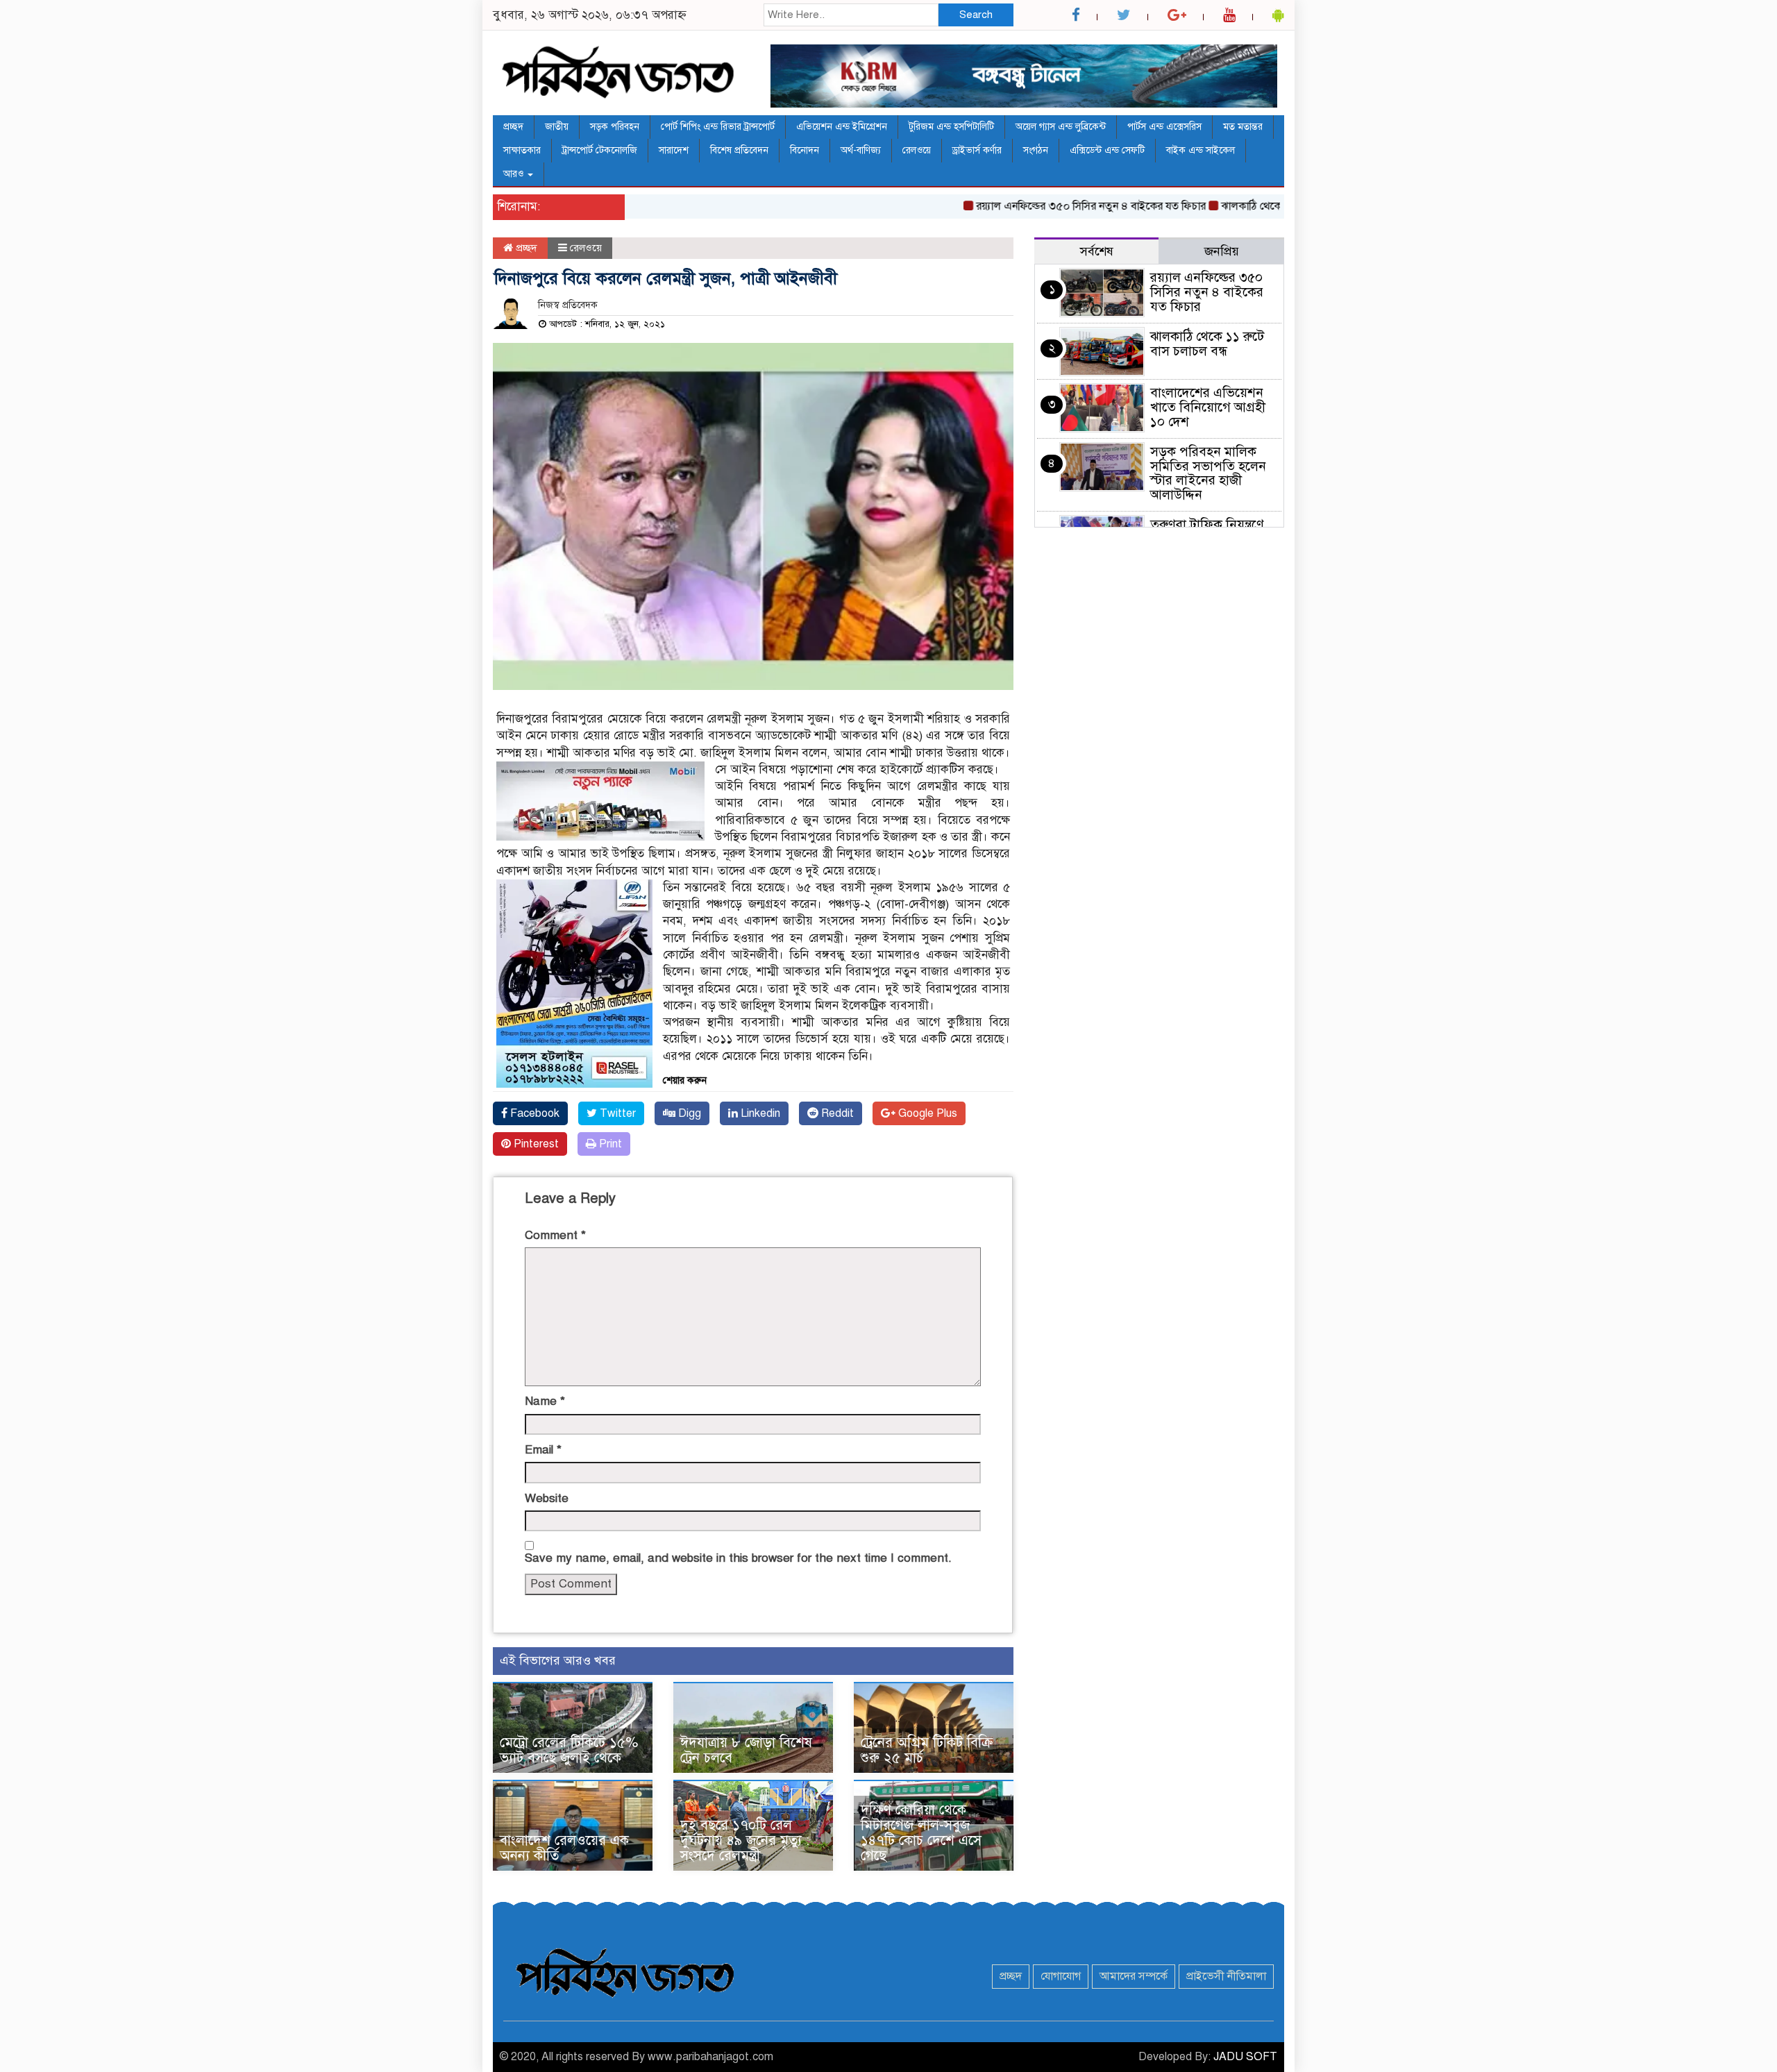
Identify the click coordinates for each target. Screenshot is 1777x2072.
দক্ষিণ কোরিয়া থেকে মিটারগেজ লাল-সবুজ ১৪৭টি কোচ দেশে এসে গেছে (921, 1833)
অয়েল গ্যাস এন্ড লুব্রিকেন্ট (1061, 127)
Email (543, 1450)
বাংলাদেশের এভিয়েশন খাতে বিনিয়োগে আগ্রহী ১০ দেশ (1208, 407)
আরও (515, 174)
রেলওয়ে (917, 150)
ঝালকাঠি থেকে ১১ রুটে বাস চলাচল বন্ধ (1257, 206)
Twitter (616, 1113)
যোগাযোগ (1061, 1976)
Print (609, 1144)
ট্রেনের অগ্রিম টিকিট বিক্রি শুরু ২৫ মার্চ (927, 1750)
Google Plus (926, 1113)
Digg (688, 1113)
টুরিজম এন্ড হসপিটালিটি (951, 127)
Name (545, 1401)
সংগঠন (1036, 150)
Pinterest (535, 1144)
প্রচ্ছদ (513, 127)
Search (976, 15)
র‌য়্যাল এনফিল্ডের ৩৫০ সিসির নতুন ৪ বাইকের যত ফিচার (1046, 206)
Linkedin (759, 1113)
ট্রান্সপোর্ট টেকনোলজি (600, 150)
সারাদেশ (674, 150)
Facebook (533, 1113)
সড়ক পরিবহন (615, 127)
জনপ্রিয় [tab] (1222, 251)
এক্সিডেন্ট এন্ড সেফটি (1107, 150)
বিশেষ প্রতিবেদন (739, 150)
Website (547, 1498)
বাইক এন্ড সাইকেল (1201, 150)
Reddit (836, 1113)
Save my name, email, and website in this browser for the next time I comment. (738, 1558)
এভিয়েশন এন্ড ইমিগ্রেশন (842, 127)
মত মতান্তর (1243, 127)
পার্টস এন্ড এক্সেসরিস (1164, 127)
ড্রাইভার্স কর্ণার (977, 150)
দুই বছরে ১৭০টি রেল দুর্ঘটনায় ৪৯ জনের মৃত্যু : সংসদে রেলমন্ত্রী (745, 1841)
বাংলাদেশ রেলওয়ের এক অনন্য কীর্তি (564, 1848)
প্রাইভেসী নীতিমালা (1226, 1976)
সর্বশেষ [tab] (1097, 251)
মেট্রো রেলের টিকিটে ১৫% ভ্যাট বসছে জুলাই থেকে (569, 1750)
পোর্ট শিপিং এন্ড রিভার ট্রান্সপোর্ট (718, 127)
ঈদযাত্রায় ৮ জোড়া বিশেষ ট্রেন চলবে (746, 1750)
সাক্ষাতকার (522, 150)
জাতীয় (557, 127)
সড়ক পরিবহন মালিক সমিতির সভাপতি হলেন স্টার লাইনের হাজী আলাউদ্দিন (1208, 473)
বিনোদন (805, 150)
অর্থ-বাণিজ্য (861, 150)
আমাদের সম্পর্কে (1134, 1976)
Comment (555, 1235)
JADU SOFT (1245, 2057)
